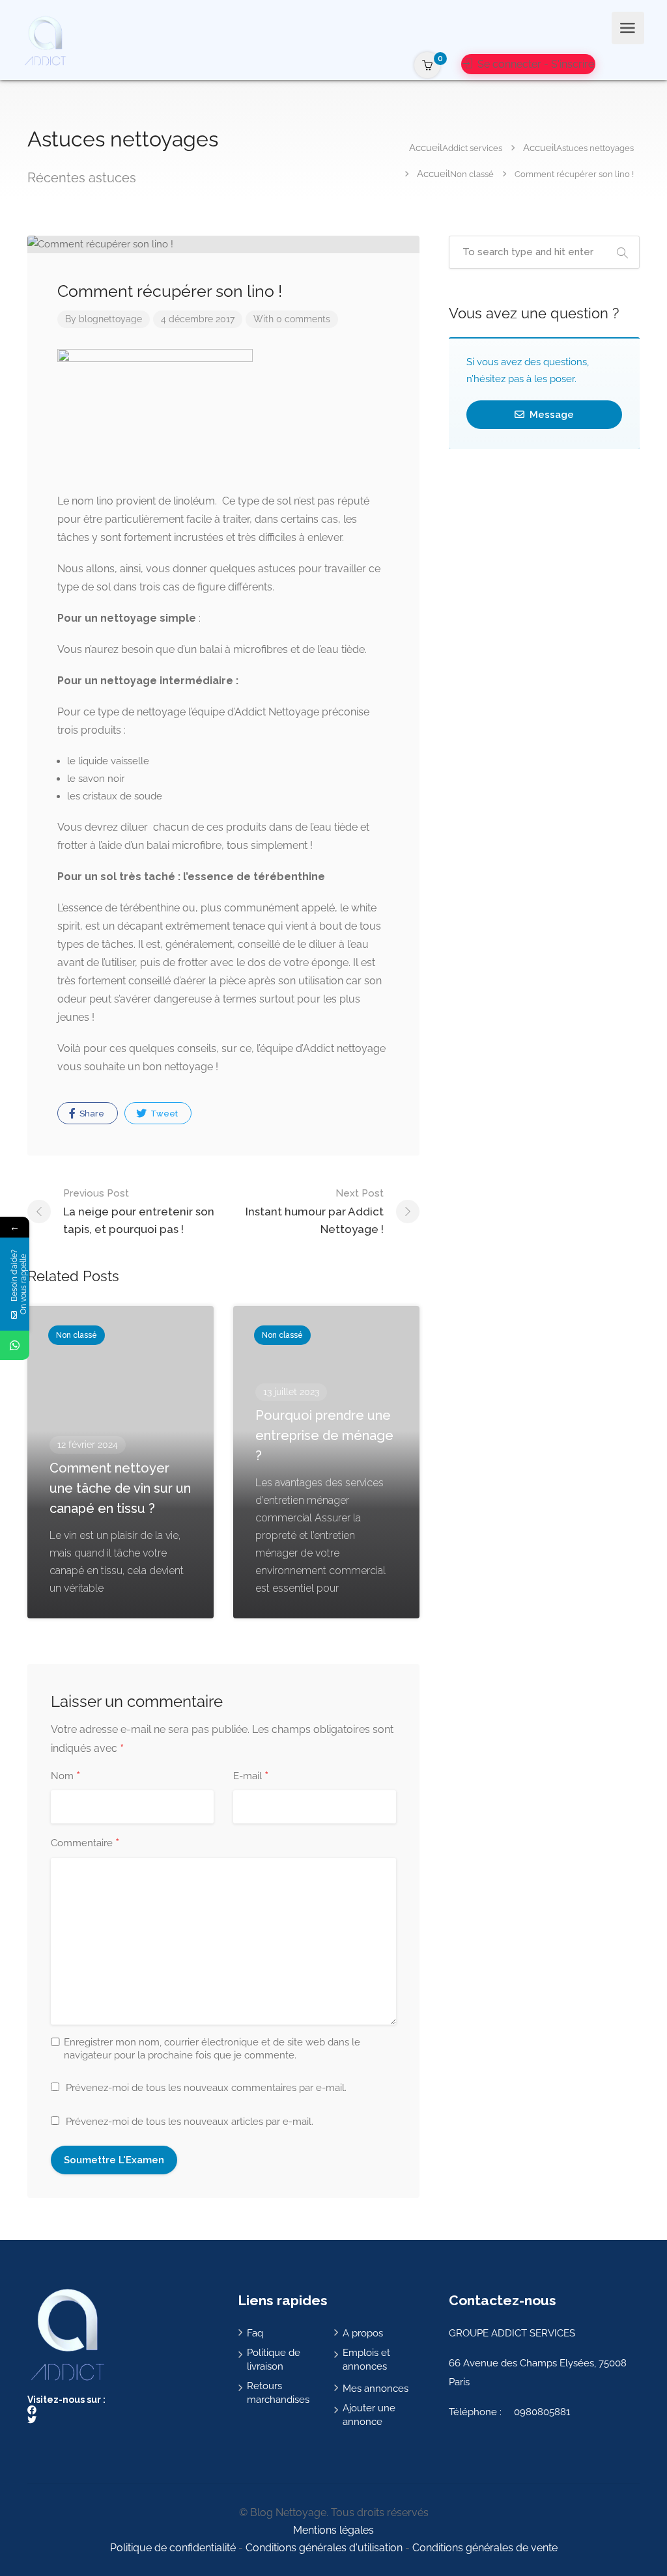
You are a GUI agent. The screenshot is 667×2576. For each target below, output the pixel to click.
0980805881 (542, 2412)
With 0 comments (292, 319)
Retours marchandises (278, 2393)
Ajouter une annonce (369, 2415)
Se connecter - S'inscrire (534, 64)
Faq (255, 2333)
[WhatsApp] (15, 1345)
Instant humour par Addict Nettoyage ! (315, 1212)
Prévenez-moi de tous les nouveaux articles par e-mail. (190, 2122)
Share (91, 1114)
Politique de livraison (274, 2360)
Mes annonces (376, 2389)
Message (550, 415)
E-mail (251, 1777)
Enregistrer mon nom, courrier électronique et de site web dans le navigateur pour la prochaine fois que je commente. (212, 2049)
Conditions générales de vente (485, 2548)
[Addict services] (45, 40)
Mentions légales (333, 2530)
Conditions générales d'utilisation (324, 2548)
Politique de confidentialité (173, 2548)
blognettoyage (110, 319)
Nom (65, 1777)
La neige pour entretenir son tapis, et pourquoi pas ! (139, 1212)
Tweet (163, 1114)
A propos (363, 2333)
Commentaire (85, 1844)
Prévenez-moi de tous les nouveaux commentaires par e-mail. (206, 2088)
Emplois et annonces (366, 2360)
